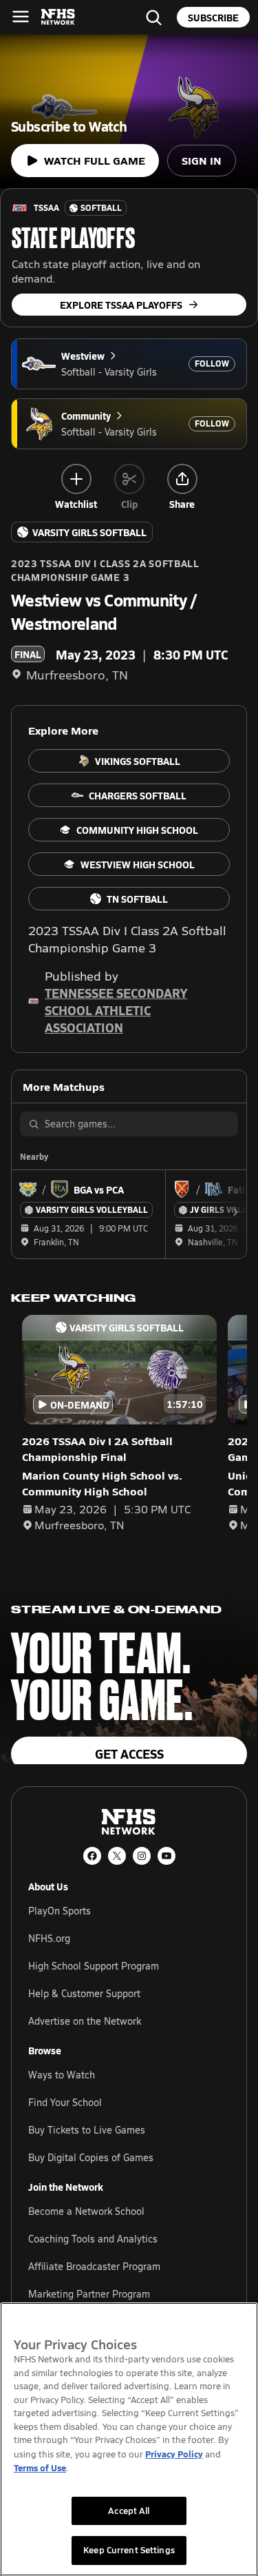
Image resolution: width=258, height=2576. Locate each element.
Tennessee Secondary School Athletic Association (116, 1010)
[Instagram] (142, 1856)
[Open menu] (21, 17)
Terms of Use (40, 2467)
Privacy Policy (174, 2454)
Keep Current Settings (129, 2550)
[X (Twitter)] (117, 1856)
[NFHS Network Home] (58, 17)
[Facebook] (92, 1856)
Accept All (129, 2511)
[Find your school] (153, 17)
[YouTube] (166, 1856)
